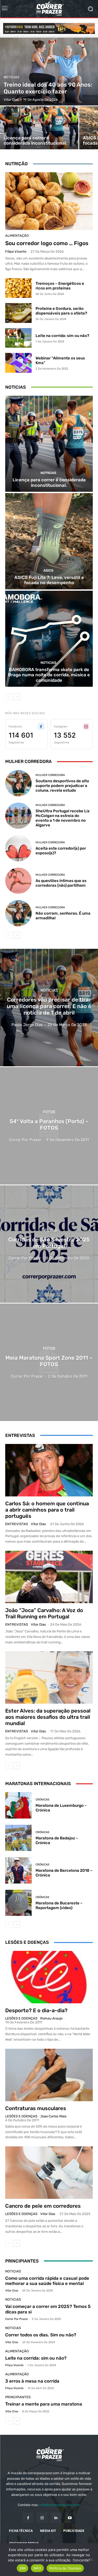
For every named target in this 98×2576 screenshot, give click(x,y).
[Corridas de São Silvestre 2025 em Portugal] (49, 1244)
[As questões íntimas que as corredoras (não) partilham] (18, 881)
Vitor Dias (38, 1524)
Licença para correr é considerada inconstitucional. (49, 482)
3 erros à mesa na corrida (32, 2381)
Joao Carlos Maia (53, 2116)
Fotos (49, 1112)
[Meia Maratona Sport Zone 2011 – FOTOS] (49, 1362)
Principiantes (18, 2397)
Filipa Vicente (16, 251)
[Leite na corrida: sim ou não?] (18, 338)
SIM (22, 2568)
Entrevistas (17, 1524)
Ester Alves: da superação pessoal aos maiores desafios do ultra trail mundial (48, 1717)
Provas (49, 1230)
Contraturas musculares (36, 2108)
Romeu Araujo (51, 2018)
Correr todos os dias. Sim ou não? (41, 2335)
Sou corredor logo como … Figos (47, 243)
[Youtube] (70, 2518)
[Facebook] (28, 2518)
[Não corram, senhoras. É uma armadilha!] (18, 913)
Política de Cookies (65, 2568)
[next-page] (17, 697)
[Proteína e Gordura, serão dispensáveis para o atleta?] (18, 313)
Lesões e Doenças (21, 2018)
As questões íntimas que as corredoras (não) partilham (61, 883)
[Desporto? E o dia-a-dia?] (49, 1977)
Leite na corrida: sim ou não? (62, 336)
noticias (11, 77)
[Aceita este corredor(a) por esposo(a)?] (18, 848)
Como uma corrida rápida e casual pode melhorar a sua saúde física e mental (47, 2281)
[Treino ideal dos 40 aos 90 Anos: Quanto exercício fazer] (49, 72)
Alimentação (17, 236)
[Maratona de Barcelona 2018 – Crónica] (18, 1870)
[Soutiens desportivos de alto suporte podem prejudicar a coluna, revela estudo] (18, 783)
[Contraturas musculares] (49, 2075)
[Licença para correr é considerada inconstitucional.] (39, 128)
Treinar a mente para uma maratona (44, 2404)
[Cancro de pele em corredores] (49, 2173)
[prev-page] (8, 697)
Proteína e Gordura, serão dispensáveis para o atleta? (61, 311)
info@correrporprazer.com (60, 2505)
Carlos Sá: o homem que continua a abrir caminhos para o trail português (47, 1510)
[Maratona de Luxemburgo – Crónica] (18, 1805)
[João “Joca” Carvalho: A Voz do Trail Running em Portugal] (49, 1577)
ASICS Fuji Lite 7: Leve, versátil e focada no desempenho (49, 580)
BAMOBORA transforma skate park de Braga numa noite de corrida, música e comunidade (49, 675)
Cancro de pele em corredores (43, 2206)
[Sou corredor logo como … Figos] (49, 201)
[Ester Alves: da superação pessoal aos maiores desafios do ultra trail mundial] (49, 1677)
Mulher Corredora (50, 775)
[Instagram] (42, 2518)
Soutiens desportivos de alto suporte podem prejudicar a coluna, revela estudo (62, 786)
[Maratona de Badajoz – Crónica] (18, 1838)
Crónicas (42, 1800)
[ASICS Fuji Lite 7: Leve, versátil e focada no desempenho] (49, 541)
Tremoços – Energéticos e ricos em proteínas (60, 286)
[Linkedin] (56, 2518)
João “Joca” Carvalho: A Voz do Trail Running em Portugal (44, 1613)
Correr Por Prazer (17, 2319)
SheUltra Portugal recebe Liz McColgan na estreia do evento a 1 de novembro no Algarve (63, 818)
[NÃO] (91, 2560)
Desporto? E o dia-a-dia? (36, 2010)
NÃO (37, 2568)
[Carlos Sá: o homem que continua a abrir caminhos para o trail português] (49, 1470)
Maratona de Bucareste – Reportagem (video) (59, 1905)
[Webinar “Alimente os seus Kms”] (18, 363)
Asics (48, 570)
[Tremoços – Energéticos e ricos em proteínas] (18, 288)
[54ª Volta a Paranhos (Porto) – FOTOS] (49, 1126)
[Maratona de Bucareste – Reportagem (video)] (18, 1903)
